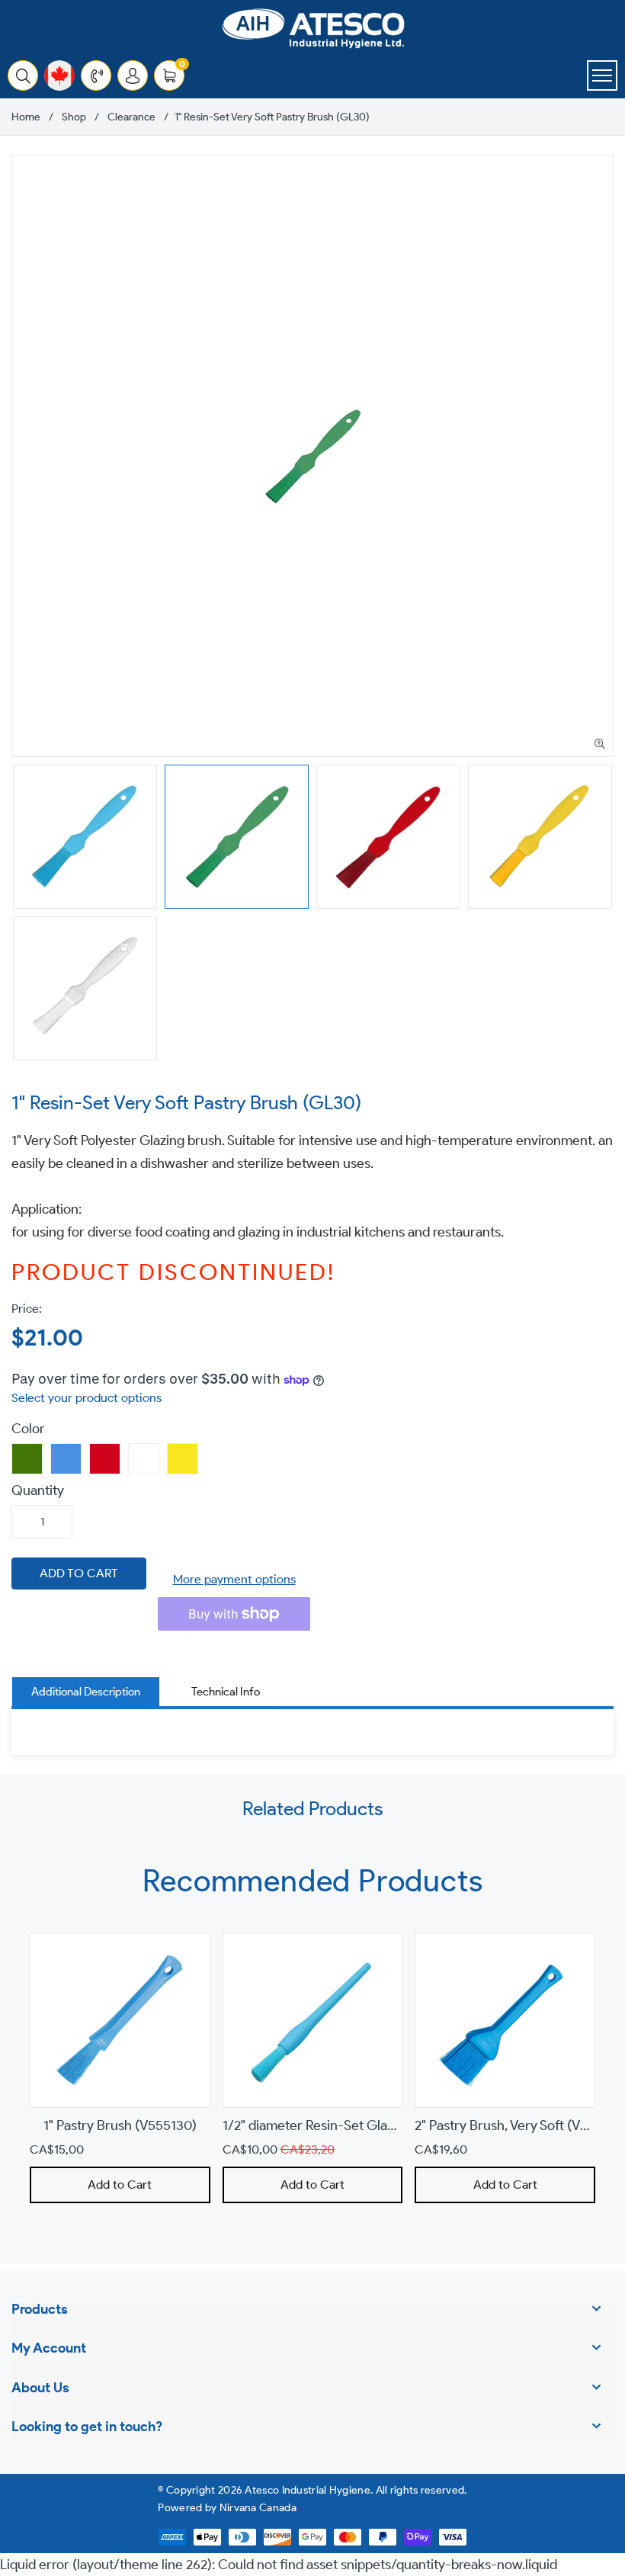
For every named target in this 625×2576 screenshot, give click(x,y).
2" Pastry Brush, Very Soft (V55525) (518, 2126)
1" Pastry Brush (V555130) (120, 2126)
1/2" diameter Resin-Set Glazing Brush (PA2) (354, 2126)
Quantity (38, 1490)
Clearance (131, 117)
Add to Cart (120, 2185)
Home (26, 117)
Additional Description (86, 1692)
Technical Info (226, 1692)
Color (28, 1429)
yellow (183, 1459)
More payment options (234, 1579)
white (144, 1459)
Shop (74, 117)
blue (66, 1459)
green (27, 1459)
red (105, 1459)
